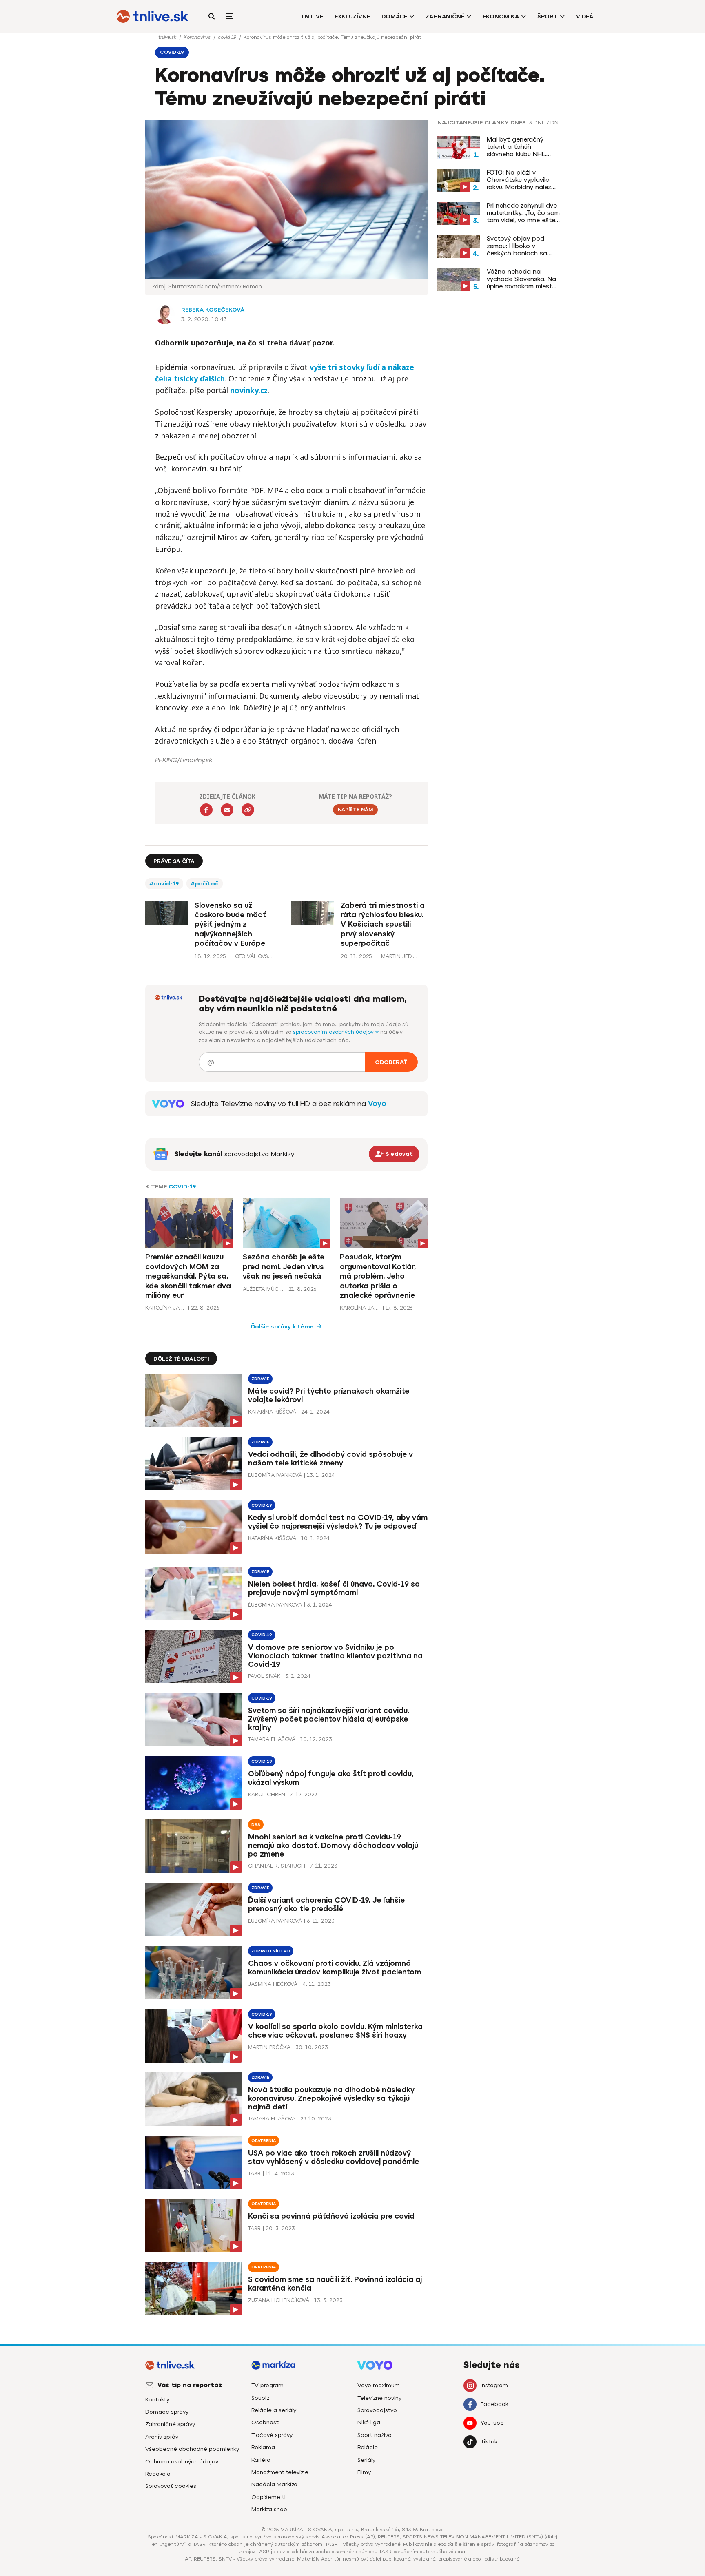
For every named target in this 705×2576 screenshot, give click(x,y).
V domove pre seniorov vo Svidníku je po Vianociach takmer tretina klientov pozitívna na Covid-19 (335, 1656)
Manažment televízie (280, 2472)
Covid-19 (182, 1187)
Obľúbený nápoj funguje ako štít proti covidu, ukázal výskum (331, 1778)
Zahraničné (445, 17)
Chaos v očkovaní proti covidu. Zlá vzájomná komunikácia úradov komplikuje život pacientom (335, 1968)
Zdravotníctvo (271, 1951)
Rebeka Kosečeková (213, 310)
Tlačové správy (272, 2435)
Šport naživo (375, 2435)
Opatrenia (264, 2141)
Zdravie (260, 1379)
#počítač (205, 884)
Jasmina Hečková (273, 1984)
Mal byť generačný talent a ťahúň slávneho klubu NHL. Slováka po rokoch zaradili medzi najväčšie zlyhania (522, 147)
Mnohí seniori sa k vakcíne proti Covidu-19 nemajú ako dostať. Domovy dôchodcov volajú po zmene (333, 1846)
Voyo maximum (379, 2385)
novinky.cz (249, 390)
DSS (256, 1825)
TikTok (489, 2442)
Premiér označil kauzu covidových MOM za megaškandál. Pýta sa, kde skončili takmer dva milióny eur (188, 1276)
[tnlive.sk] (153, 16)
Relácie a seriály (274, 2410)
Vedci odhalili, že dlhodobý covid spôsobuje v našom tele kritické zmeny (330, 1459)
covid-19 (228, 37)
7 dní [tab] (553, 123)
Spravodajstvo (377, 2410)
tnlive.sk (168, 37)
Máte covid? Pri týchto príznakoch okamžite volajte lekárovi (329, 1395)
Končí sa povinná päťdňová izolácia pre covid (331, 2216)
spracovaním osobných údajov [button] (334, 1032)
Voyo (377, 1104)
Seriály (366, 2460)
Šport (548, 17)
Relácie (368, 2447)
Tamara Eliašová (272, 1739)
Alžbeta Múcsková (263, 1289)
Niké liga (369, 2422)
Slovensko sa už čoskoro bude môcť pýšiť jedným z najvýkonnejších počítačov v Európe (230, 925)
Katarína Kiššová (272, 1412)
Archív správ (162, 2437)
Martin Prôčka (269, 2047)
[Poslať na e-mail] (227, 810)
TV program (267, 2385)
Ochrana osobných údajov (182, 2462)
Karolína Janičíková (166, 1308)
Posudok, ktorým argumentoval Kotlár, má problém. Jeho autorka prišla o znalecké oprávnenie (378, 1276)
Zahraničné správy (170, 2424)
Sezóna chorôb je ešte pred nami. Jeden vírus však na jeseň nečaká (284, 1267)
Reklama (263, 2447)
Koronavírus (198, 37)
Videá (585, 17)
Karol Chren (267, 1794)
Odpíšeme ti (268, 2497)
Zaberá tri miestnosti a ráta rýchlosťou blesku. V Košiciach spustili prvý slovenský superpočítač (383, 925)
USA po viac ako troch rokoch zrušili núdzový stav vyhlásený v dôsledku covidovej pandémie (334, 2157)
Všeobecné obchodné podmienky (192, 2449)
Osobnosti (266, 2422)
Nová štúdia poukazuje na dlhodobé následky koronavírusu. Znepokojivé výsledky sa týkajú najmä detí (331, 2098)
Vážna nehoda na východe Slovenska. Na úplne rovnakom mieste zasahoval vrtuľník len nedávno (521, 279)
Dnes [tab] (518, 123)
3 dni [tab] (536, 123)
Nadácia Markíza (274, 2484)
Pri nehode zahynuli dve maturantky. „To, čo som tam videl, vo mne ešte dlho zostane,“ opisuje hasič (523, 213)
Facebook (494, 2404)
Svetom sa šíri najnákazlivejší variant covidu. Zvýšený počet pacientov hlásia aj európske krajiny (329, 1719)
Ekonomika (501, 17)
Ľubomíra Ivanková (275, 1475)
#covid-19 (164, 884)
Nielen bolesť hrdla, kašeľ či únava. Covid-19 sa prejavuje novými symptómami (334, 1588)
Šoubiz (260, 2398)
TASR (254, 2174)
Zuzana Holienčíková (279, 2300)
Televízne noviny (379, 2398)
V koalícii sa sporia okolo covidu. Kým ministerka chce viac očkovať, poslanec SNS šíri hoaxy (335, 2031)
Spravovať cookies (171, 2486)
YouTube (492, 2423)
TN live (312, 17)
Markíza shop (269, 2509)
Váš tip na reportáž (190, 2385)
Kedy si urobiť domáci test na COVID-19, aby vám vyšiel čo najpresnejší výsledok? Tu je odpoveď (338, 1522)
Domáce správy (167, 2412)
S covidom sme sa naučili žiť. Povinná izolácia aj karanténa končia (335, 2284)
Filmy (364, 2472)
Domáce (394, 17)
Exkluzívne (352, 17)
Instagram (494, 2385)
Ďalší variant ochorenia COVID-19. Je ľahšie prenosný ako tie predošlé (326, 1904)
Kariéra (261, 2460)
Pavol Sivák (264, 1676)
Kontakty (157, 2400)
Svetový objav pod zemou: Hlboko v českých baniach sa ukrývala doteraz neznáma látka (517, 246)
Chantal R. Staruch (277, 1866)
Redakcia (158, 2474)
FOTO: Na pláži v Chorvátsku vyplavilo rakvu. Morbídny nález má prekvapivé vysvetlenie (519, 180)
